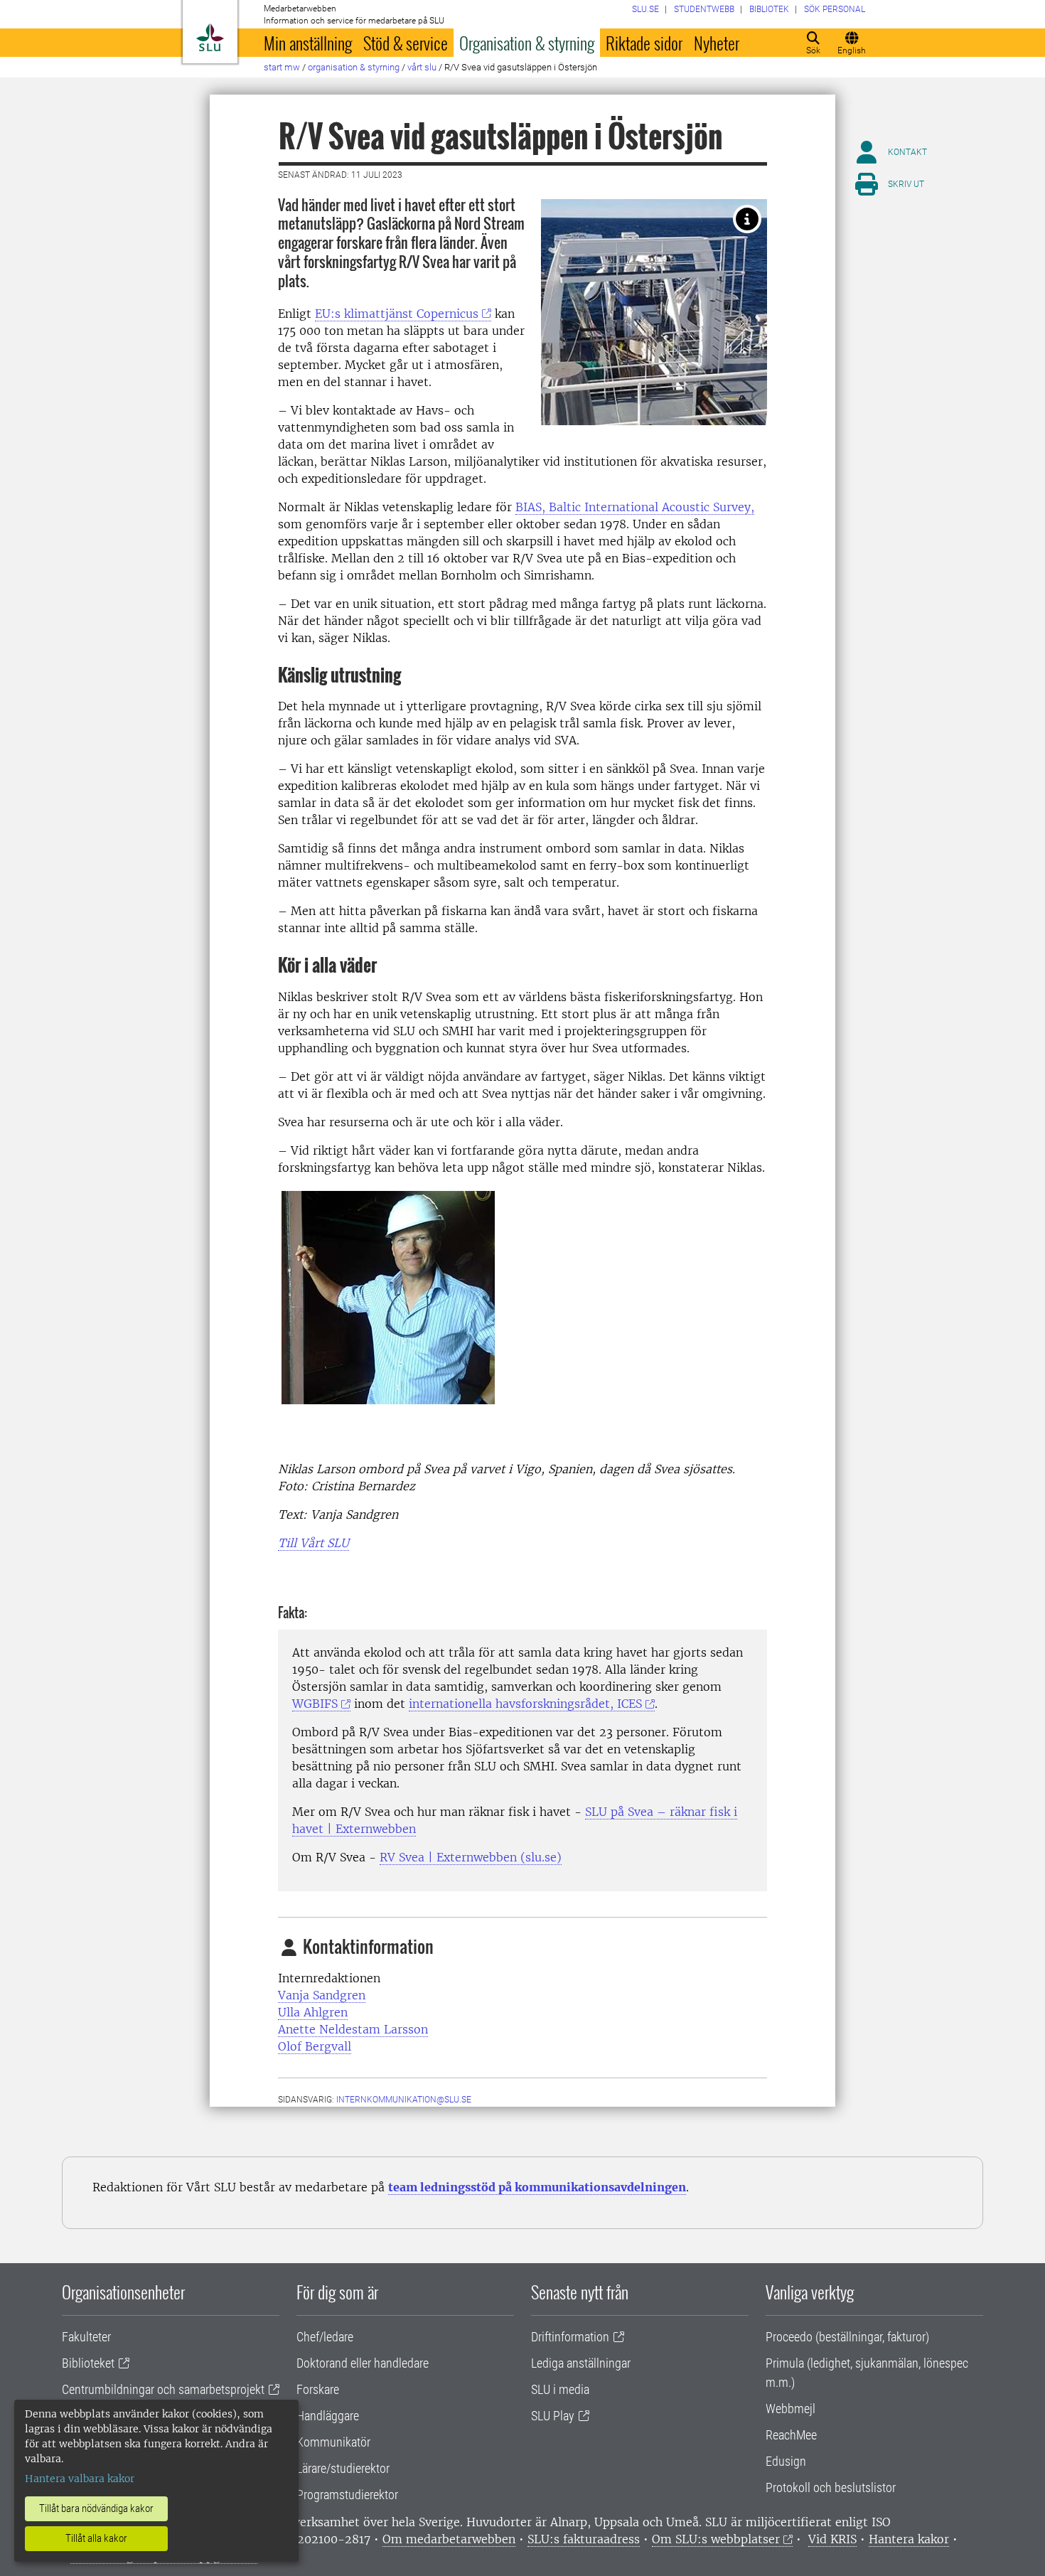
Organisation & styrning (527, 43)
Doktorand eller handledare (363, 2363)
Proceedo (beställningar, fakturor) (847, 2337)
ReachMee (791, 2435)
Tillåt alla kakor (96, 2538)
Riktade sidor (644, 43)
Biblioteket (88, 2363)
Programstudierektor (347, 2495)
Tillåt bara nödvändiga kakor (96, 2508)
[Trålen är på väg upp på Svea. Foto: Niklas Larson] (747, 219)
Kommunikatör (333, 2442)
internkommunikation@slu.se (404, 2100)
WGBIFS (315, 1704)
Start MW (282, 67)
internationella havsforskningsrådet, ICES (525, 1704)
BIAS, (635, 507)
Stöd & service (406, 43)
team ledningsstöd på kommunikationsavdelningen (537, 2187)
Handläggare (328, 2416)
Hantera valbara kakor (80, 2479)
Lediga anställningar (581, 2363)
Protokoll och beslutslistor (831, 2487)
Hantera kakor (909, 2539)
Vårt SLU (422, 67)
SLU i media (560, 2389)
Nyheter (717, 43)
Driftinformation (570, 2337)
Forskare (318, 2389)
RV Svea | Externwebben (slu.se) (471, 1857)
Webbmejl (791, 2409)
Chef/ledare (325, 2337)
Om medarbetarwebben (449, 2539)
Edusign (786, 2461)
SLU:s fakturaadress (584, 2539)
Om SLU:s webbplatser (716, 2539)
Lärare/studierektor (343, 2468)
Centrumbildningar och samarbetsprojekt (163, 2389)
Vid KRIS (832, 2539)
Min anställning (308, 43)
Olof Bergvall (315, 2046)
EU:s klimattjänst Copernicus (397, 314)
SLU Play (553, 2416)
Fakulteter (86, 2337)
